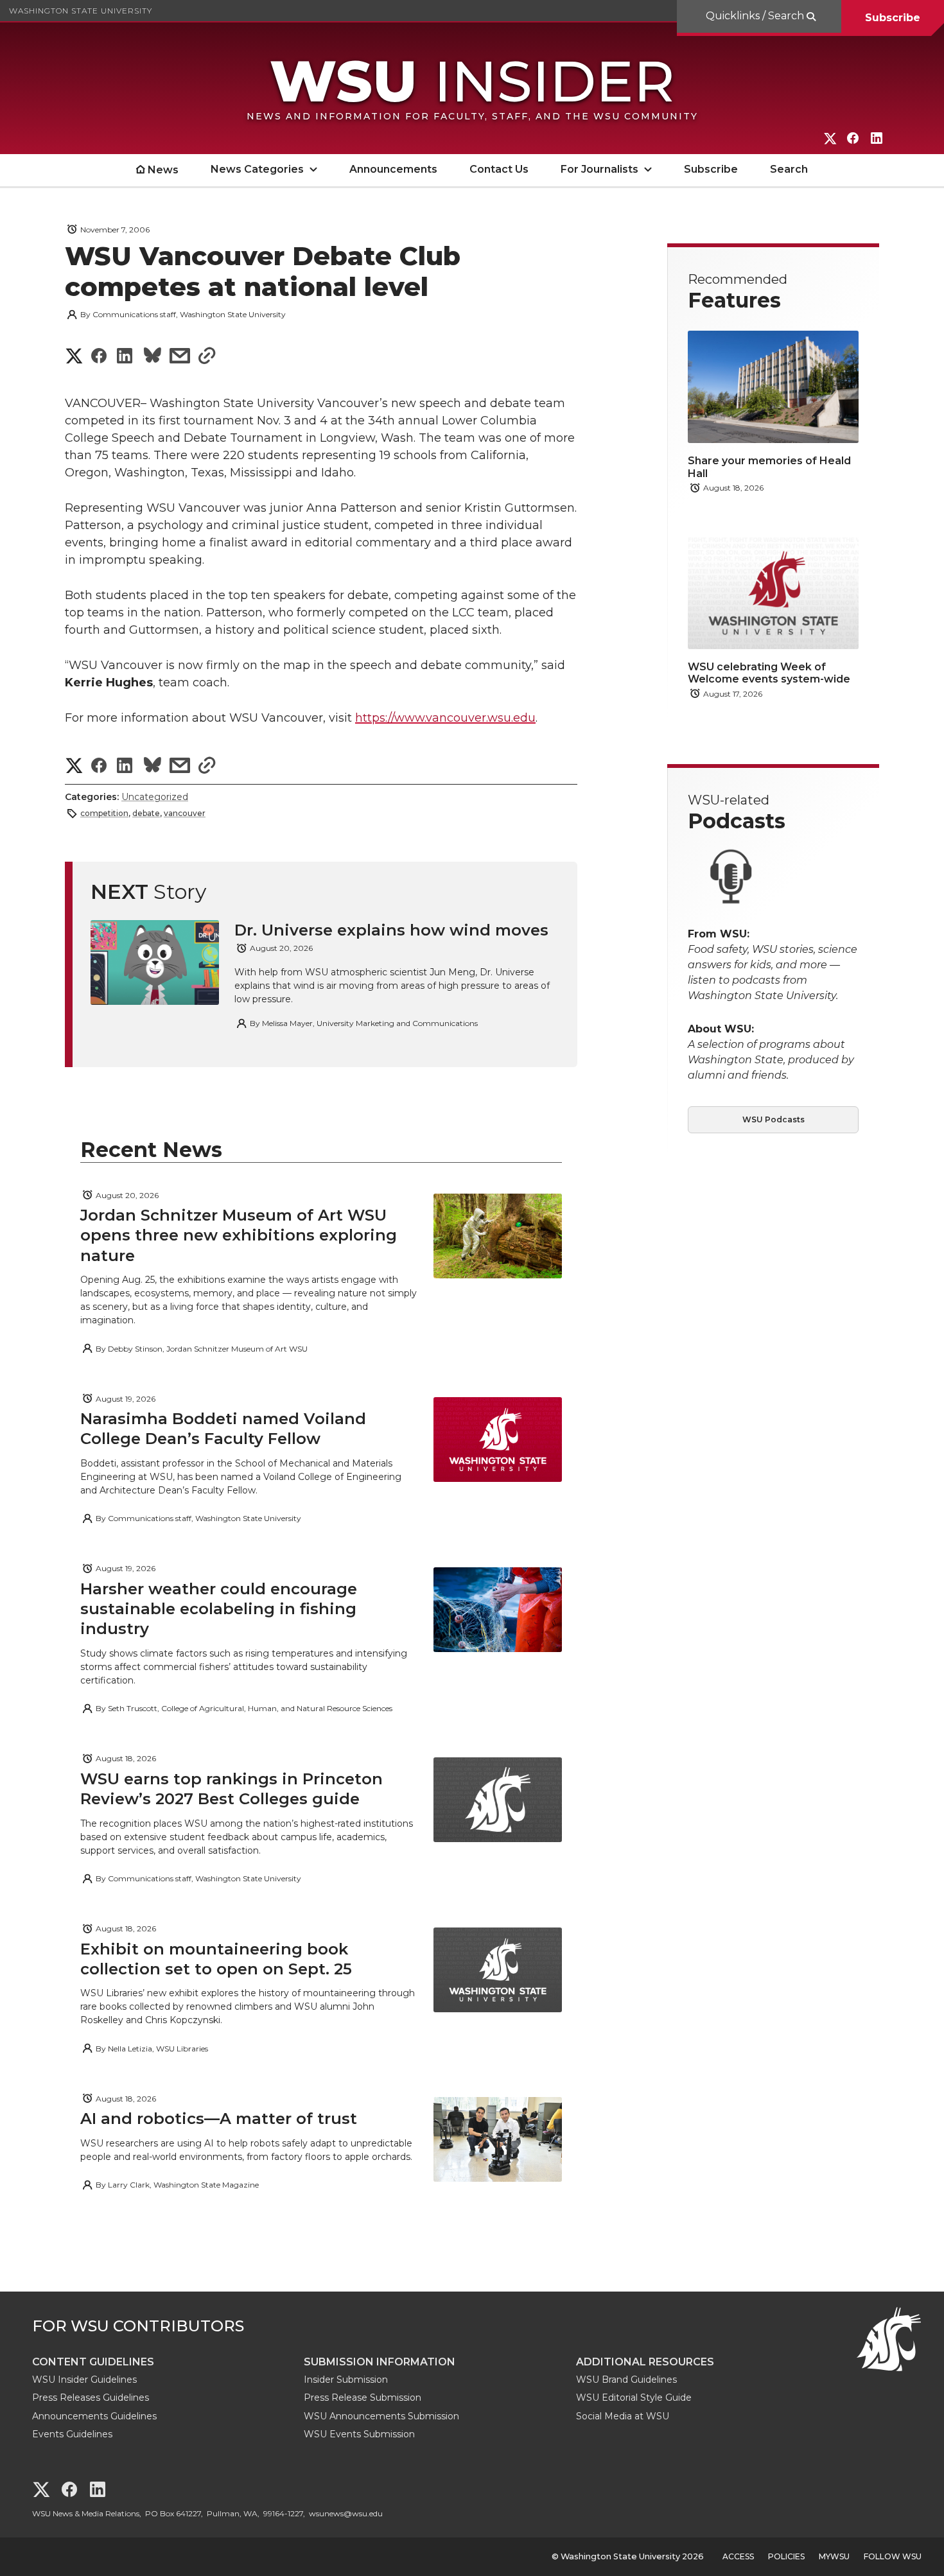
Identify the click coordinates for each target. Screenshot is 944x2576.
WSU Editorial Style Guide (634, 2398)
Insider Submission (346, 2380)
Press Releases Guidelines (91, 2398)
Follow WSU (893, 2556)
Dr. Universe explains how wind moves (391, 930)
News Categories (257, 169)
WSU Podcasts (774, 1119)
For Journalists (599, 169)
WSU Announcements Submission (381, 2416)
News (163, 170)
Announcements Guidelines (94, 2416)
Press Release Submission (363, 2398)
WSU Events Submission (359, 2434)
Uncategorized (155, 797)
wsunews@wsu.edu (346, 2513)
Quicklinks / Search (756, 16)
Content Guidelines (93, 2362)
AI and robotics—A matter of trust (219, 2119)
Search (789, 169)
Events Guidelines (72, 2434)
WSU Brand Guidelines (626, 2380)
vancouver (185, 813)
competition (104, 813)
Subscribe (893, 18)
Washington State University (81, 11)
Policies (786, 2556)
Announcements (393, 169)
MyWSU (834, 2556)
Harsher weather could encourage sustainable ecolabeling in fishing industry (219, 1609)
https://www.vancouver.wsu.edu (445, 718)
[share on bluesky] (153, 357)
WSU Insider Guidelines (84, 2380)
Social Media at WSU (623, 2416)
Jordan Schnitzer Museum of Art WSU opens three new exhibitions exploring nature (239, 1235)
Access (738, 2556)
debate (146, 813)
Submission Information (380, 2362)
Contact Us (499, 169)
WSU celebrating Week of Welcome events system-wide (769, 673)
